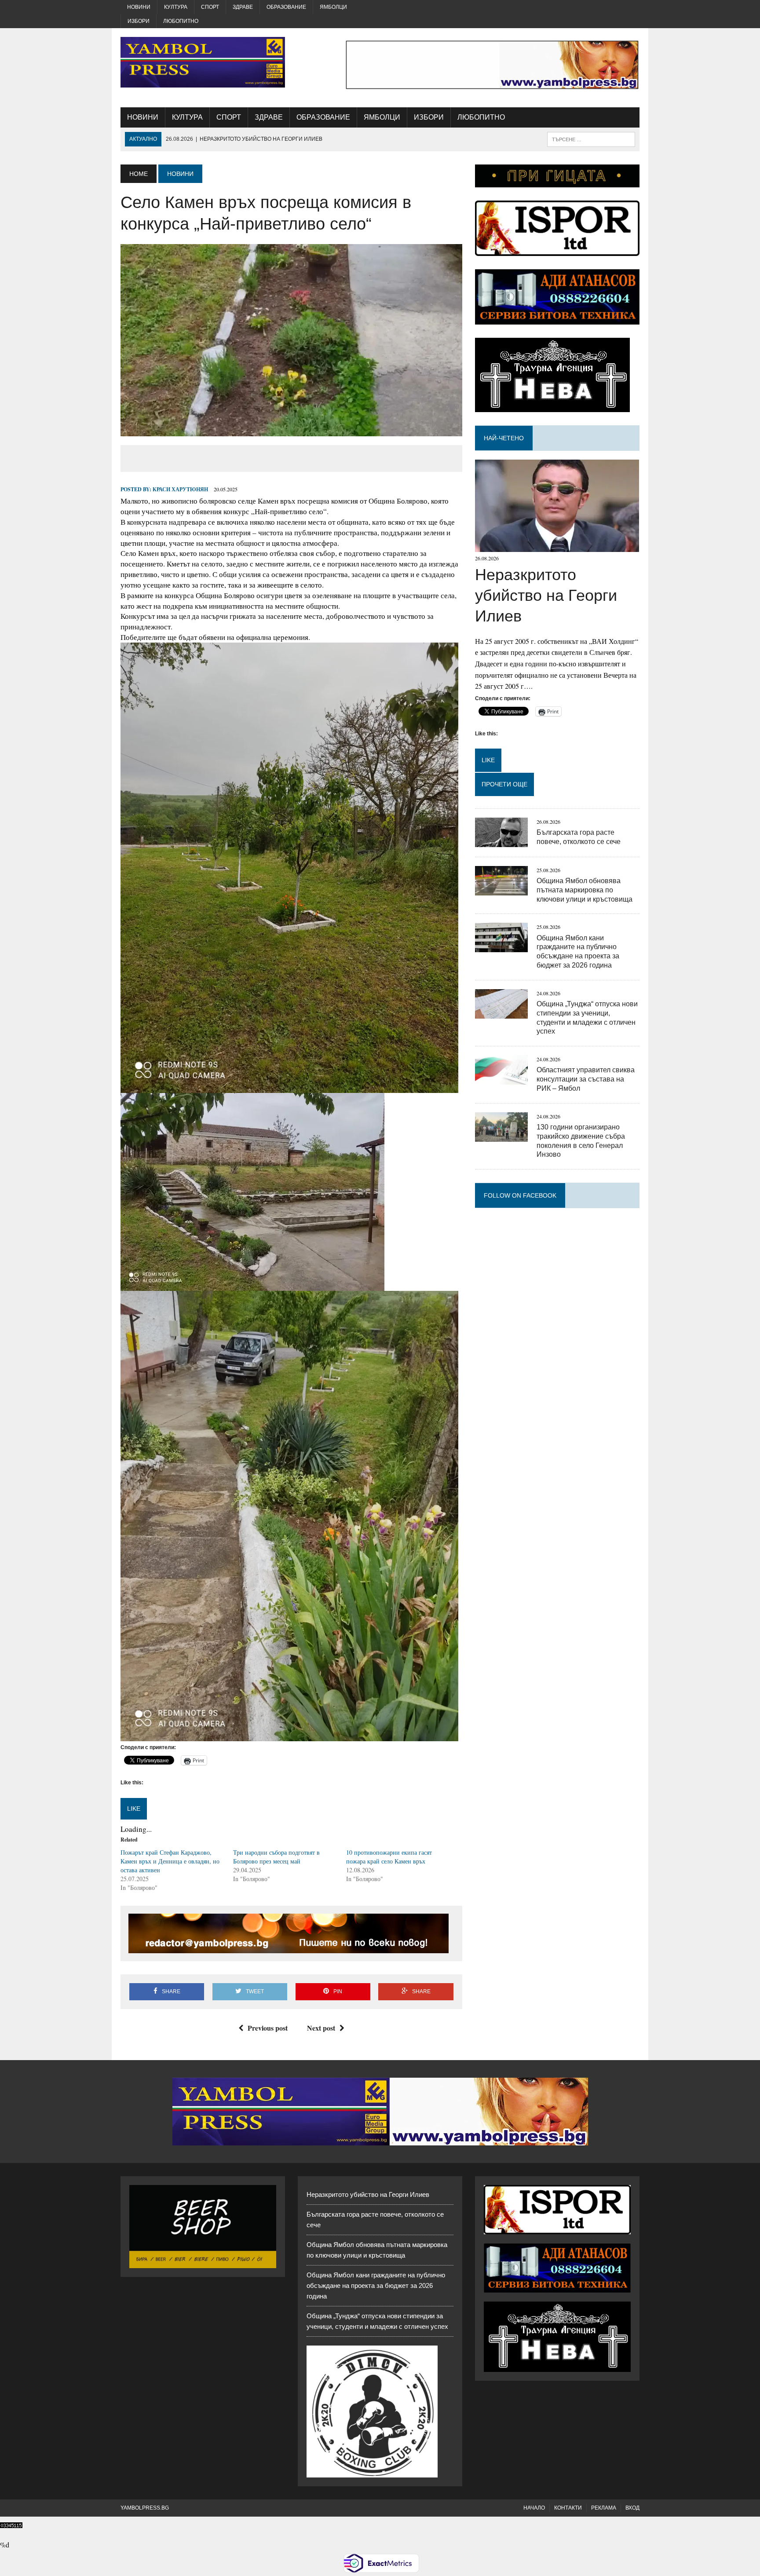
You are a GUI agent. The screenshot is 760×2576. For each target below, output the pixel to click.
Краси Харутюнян (180, 489)
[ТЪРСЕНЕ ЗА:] (591, 139)
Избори (139, 21)
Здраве (243, 7)
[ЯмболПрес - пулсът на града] (203, 62)
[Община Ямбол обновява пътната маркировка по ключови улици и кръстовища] (501, 890)
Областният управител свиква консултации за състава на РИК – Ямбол (586, 1079)
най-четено (504, 438)
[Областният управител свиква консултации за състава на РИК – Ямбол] (501, 1079)
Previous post (268, 2028)
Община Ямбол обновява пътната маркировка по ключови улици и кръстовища (585, 890)
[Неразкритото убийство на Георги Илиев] (557, 546)
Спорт (210, 7)
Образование (286, 7)
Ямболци (333, 7)
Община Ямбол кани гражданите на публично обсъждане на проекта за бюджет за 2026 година (376, 2286)
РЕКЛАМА (604, 2508)
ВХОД (632, 2508)
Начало (534, 2508)
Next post (321, 2028)
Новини (139, 7)
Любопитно (181, 21)
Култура (176, 7)
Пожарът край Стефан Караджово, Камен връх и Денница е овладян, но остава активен (170, 1861)
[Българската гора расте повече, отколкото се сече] (501, 841)
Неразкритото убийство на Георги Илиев (546, 595)
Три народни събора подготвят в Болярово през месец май (276, 1857)
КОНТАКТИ (568, 2508)
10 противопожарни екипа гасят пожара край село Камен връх (389, 1857)
